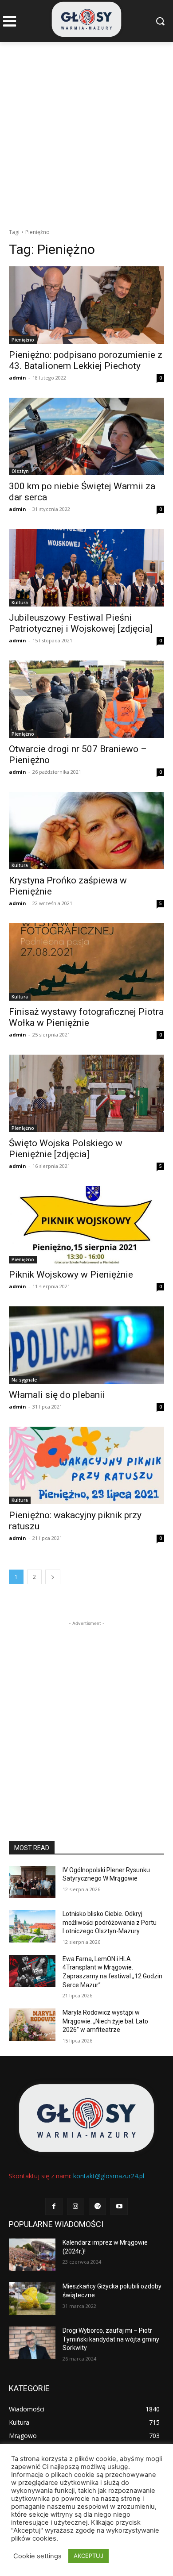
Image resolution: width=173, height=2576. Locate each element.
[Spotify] (97, 2206)
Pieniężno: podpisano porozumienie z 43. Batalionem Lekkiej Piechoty (86, 360)
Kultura (20, 603)
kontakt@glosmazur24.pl (109, 2176)
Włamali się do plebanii (57, 1395)
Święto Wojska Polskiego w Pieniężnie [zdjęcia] (66, 1149)
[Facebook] (54, 2206)
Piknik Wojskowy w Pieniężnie (71, 1275)
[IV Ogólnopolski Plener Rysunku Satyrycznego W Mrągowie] (32, 1882)
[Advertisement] (86, 133)
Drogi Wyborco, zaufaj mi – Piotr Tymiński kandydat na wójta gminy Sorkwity (111, 2339)
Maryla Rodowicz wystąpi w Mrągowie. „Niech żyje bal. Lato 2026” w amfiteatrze (105, 2021)
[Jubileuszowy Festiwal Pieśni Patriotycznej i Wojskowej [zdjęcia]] (86, 568)
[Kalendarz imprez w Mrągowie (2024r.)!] (32, 2255)
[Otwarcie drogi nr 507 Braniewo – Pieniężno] (86, 699)
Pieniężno (23, 340)
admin (18, 378)
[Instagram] (76, 2206)
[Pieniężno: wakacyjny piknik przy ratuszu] (86, 1465)
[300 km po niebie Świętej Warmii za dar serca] (86, 436)
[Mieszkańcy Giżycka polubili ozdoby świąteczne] (32, 2299)
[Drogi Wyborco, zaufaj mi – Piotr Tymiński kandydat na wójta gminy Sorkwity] (32, 2343)
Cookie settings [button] (37, 2556)
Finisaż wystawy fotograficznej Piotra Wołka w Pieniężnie (86, 1017)
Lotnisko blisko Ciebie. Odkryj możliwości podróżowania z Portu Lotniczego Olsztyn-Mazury (110, 1922)
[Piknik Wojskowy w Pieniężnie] (86, 1225)
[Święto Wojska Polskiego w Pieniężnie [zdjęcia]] (86, 1093)
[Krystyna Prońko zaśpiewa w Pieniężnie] (86, 831)
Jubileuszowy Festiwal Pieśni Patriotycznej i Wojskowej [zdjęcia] (81, 623)
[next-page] (53, 1577)
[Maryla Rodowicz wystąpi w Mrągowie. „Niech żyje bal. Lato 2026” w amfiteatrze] (32, 2025)
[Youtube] (119, 2206)
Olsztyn (20, 471)
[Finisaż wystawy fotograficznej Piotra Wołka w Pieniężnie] (86, 962)
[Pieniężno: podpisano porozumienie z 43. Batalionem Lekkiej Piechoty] (86, 305)
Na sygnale (24, 1380)
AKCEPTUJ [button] (88, 2556)
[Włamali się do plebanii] (86, 1345)
